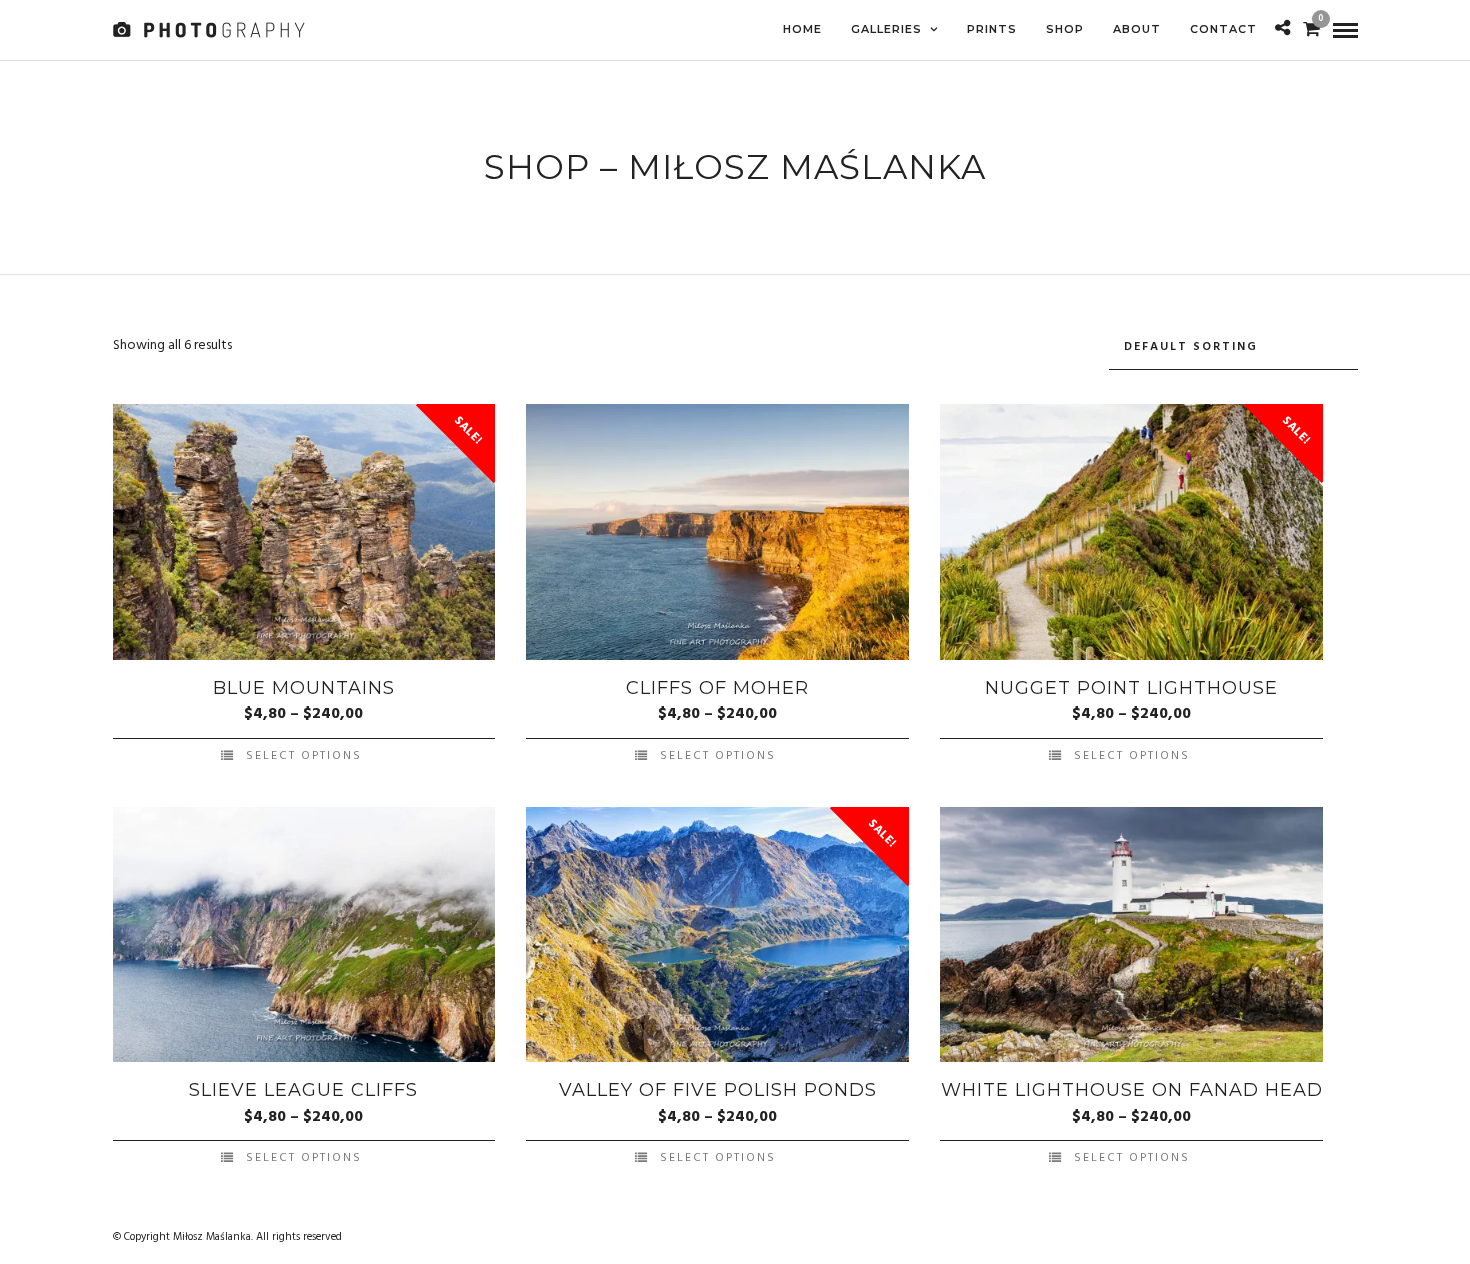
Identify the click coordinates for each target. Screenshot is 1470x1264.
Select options (304, 756)
